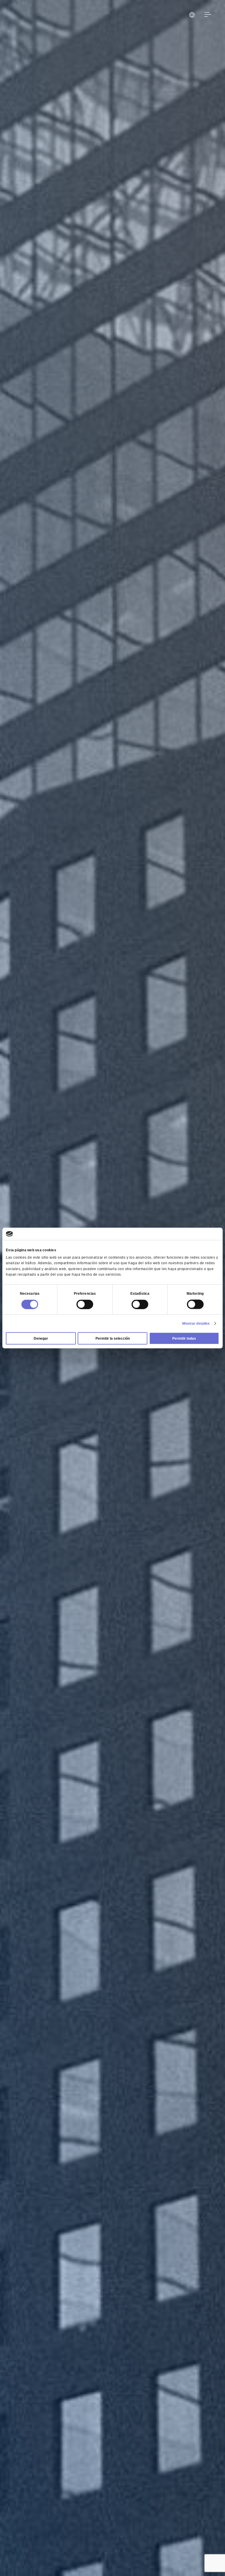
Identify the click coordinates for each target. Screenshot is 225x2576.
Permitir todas (184, 1338)
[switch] (85, 1304)
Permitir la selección (113, 1338)
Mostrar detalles (196, 1324)
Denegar (41, 1338)
